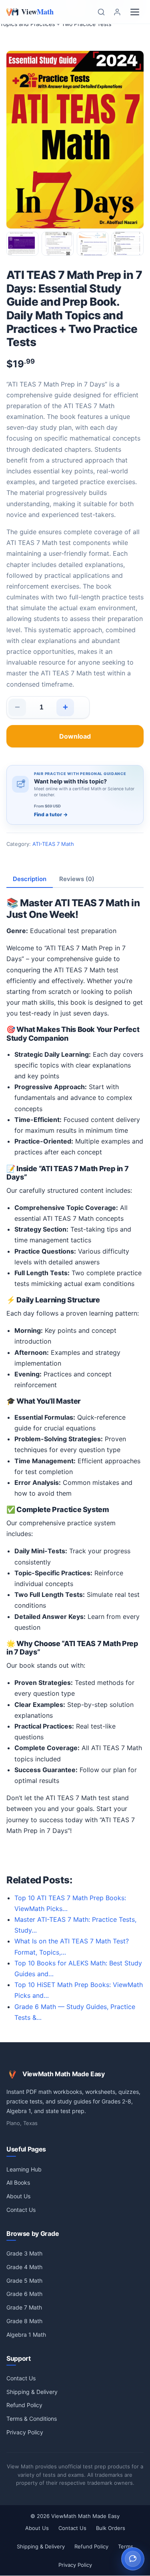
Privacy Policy (25, 2432)
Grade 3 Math (24, 2253)
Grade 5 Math (24, 2281)
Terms (126, 2546)
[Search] (101, 12)
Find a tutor (51, 814)
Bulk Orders (111, 2528)
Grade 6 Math (24, 2294)
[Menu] (135, 12)
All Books (18, 2182)
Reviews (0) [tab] (77, 879)
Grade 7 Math (24, 2307)
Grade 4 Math (24, 2267)
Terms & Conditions (32, 2419)
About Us (18, 2196)
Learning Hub (24, 2169)
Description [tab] (30, 879)
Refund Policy (24, 2405)
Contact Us (21, 2210)
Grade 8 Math (24, 2321)
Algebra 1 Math (26, 2335)
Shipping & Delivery (32, 2392)
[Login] (117, 12)
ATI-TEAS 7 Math (53, 844)
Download (75, 736)
